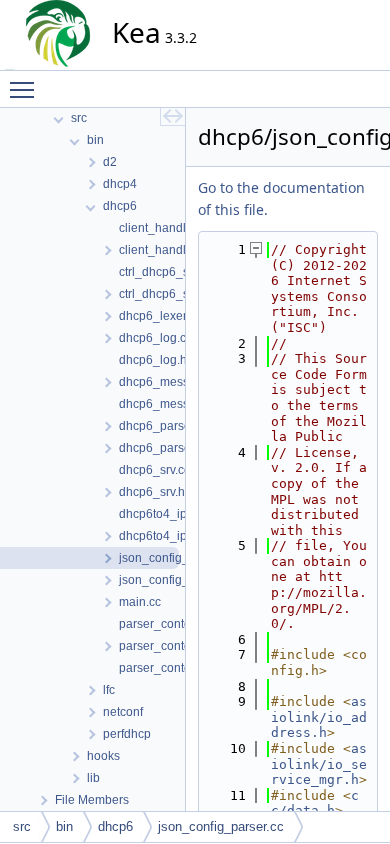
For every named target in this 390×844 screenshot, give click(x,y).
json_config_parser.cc (221, 826)
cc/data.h (315, 803)
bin (64, 826)
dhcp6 (115, 826)
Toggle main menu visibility (26, 89)
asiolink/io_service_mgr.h (319, 764)
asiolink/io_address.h (319, 717)
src (22, 826)
